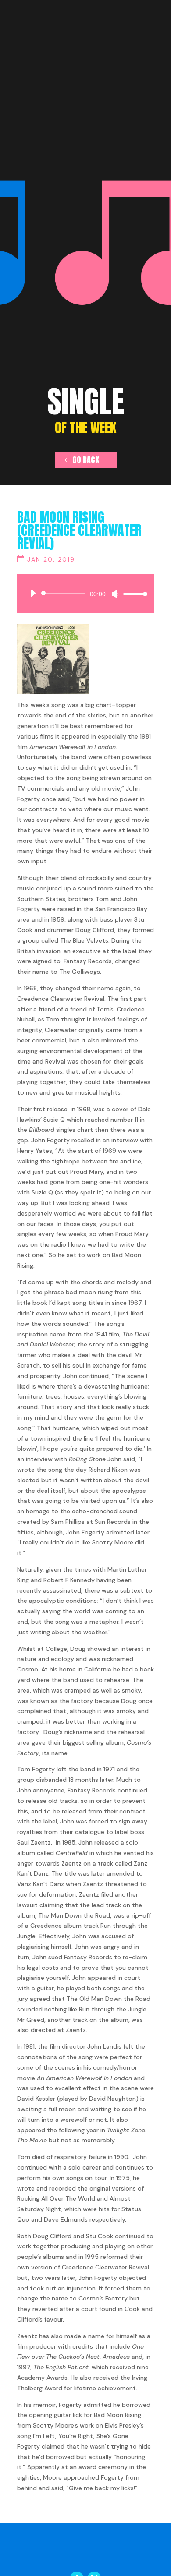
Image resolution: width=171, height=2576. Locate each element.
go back (86, 460)
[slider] (133, 594)
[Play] (33, 593)
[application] (85, 594)
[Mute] (115, 594)
